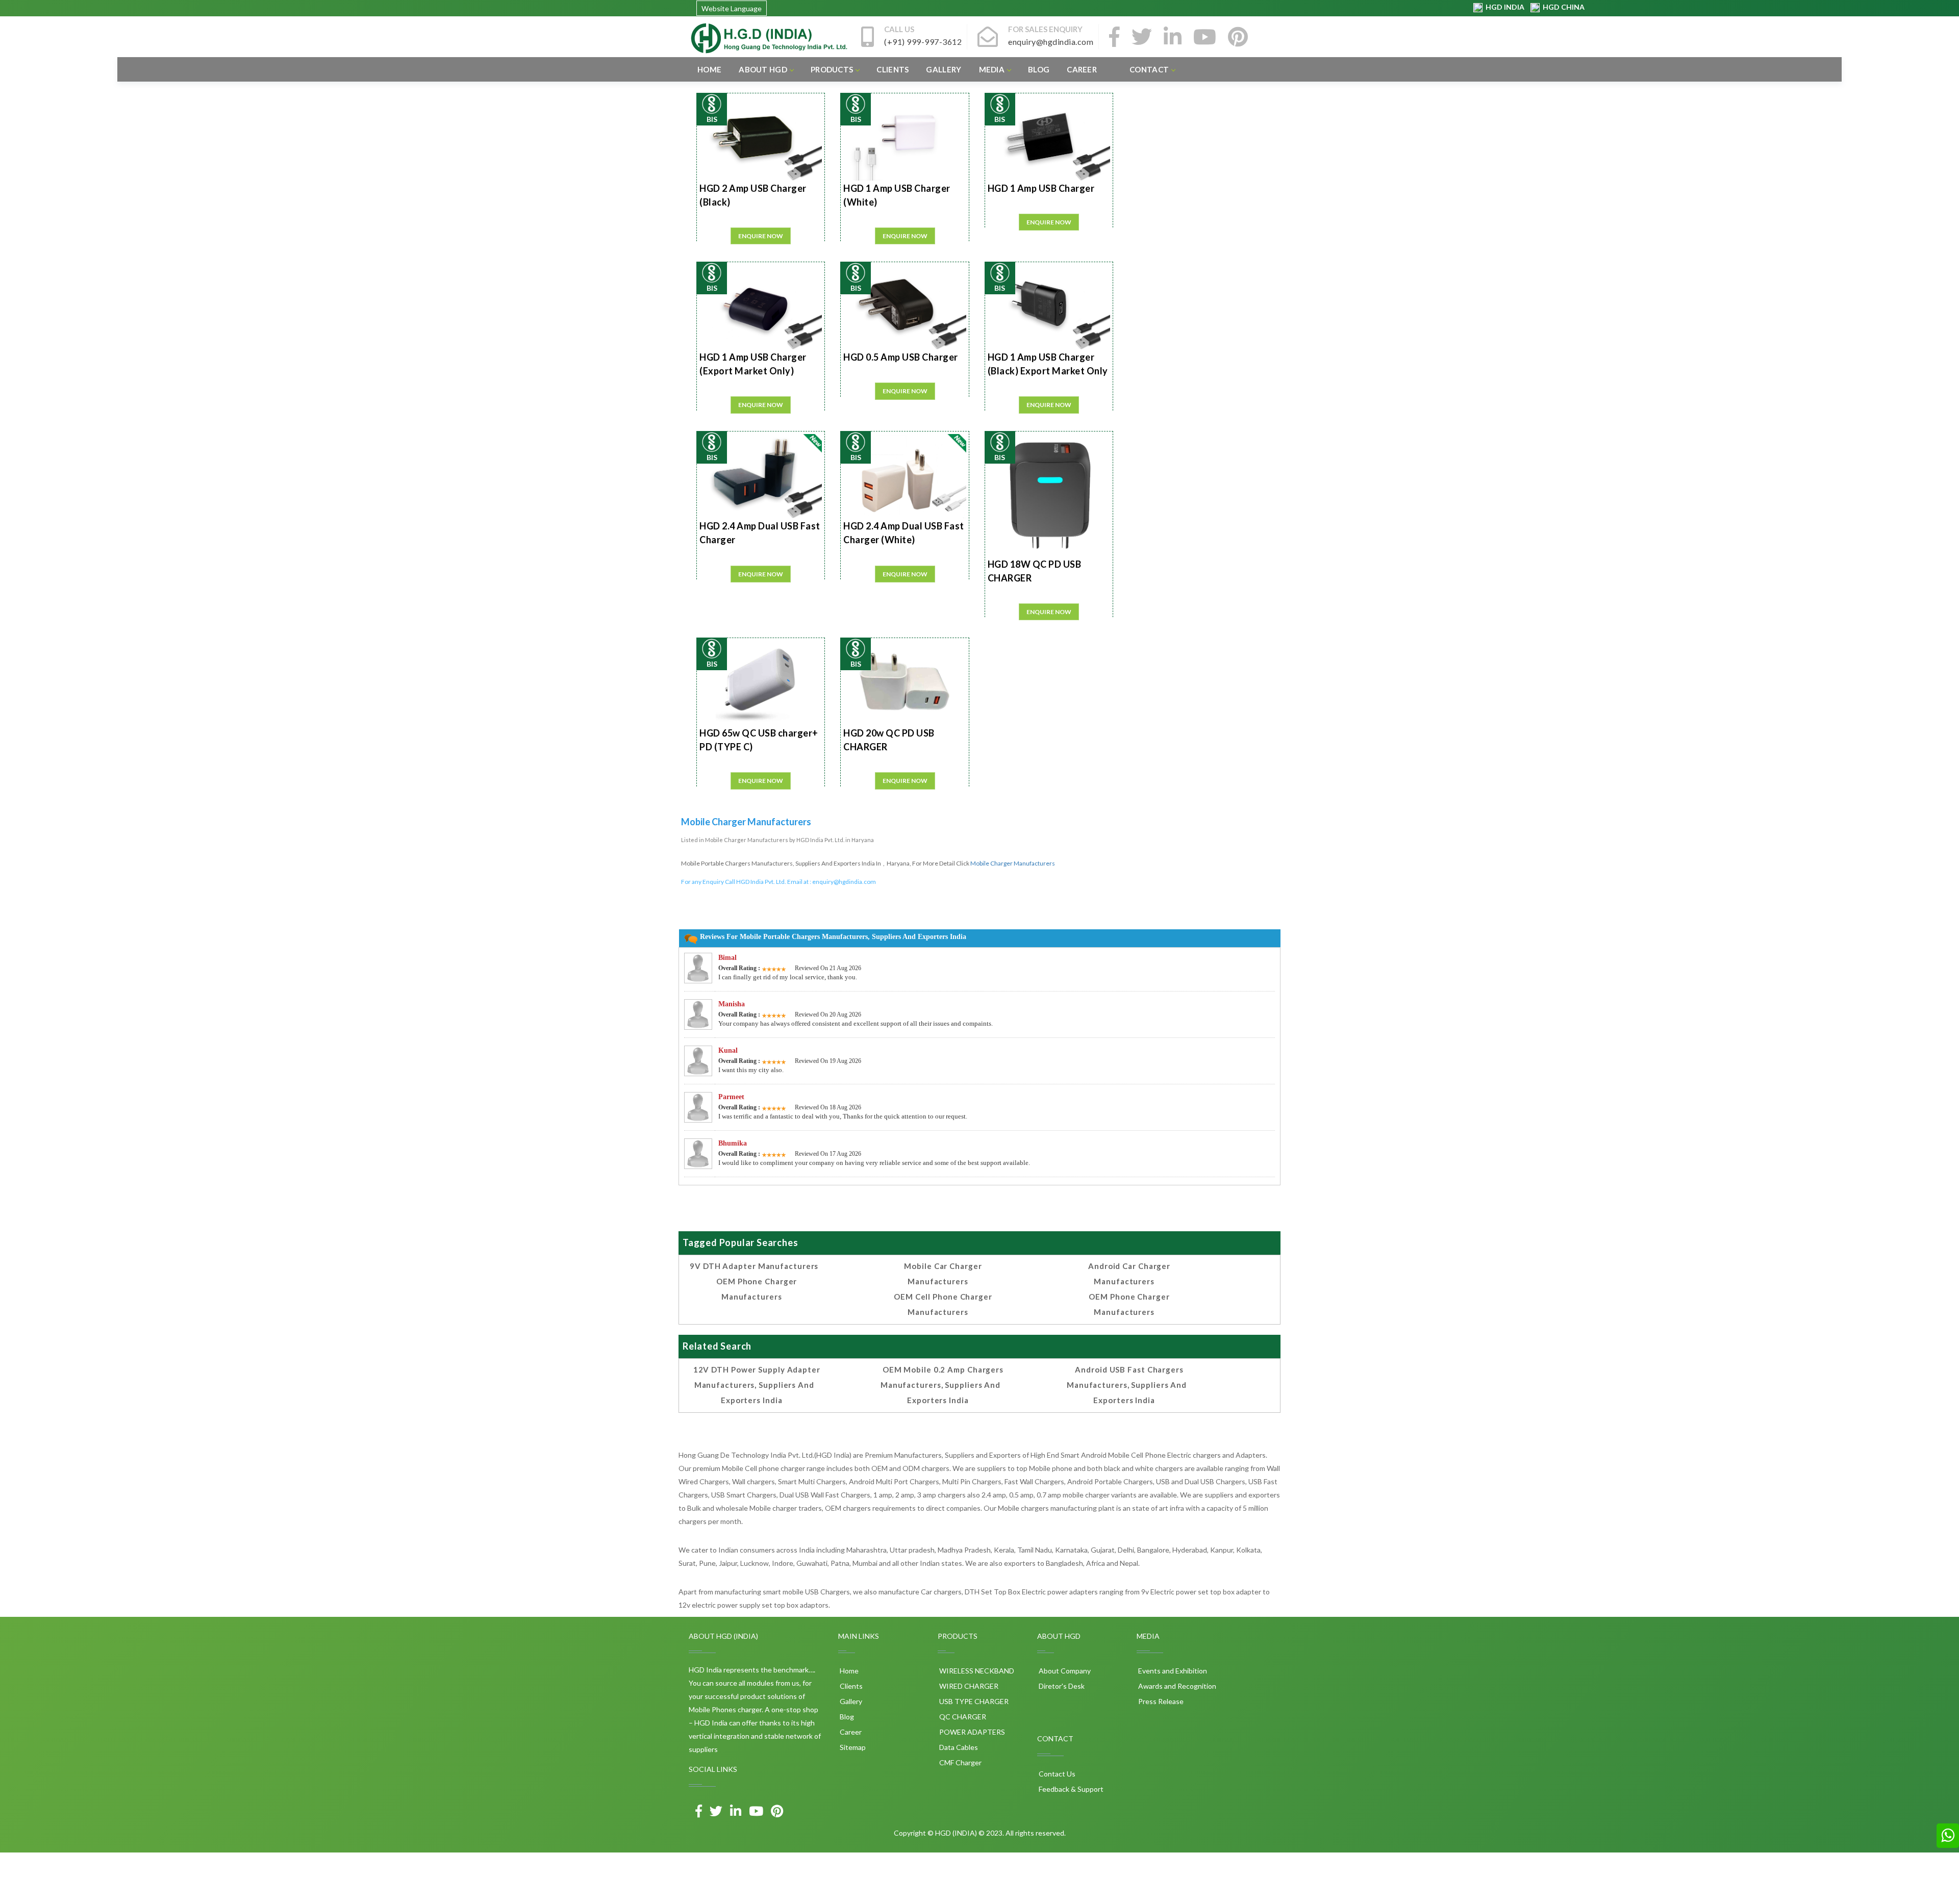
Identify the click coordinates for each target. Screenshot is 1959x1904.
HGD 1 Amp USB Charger (1041, 188)
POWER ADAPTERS (971, 1732)
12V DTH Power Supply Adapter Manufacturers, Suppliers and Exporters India (757, 1385)
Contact (1149, 69)
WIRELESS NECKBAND (976, 1671)
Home (709, 69)
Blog (1039, 69)
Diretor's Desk (1061, 1686)
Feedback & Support (1070, 1789)
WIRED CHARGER (968, 1686)
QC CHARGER (962, 1717)
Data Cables (958, 1747)
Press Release (1160, 1701)
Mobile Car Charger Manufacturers (943, 1274)
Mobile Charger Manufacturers (1013, 863)
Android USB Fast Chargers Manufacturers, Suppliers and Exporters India (1127, 1385)
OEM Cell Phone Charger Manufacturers (943, 1304)
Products (832, 69)
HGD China (1562, 7)
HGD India (1504, 7)
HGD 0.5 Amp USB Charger (901, 357)
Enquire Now (761, 236)
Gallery (944, 69)
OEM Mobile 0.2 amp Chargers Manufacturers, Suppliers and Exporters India (942, 1385)
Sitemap (852, 1747)
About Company (1064, 1671)
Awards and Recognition (1176, 1686)
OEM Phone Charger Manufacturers (757, 1289)
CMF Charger (960, 1762)
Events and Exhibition (1172, 1671)
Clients (893, 69)
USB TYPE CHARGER (973, 1701)
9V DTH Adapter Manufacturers (754, 1266)
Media (992, 69)
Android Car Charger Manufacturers (1129, 1274)
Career (1082, 69)
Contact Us (1056, 1774)
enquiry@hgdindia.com (844, 882)
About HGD (763, 69)
